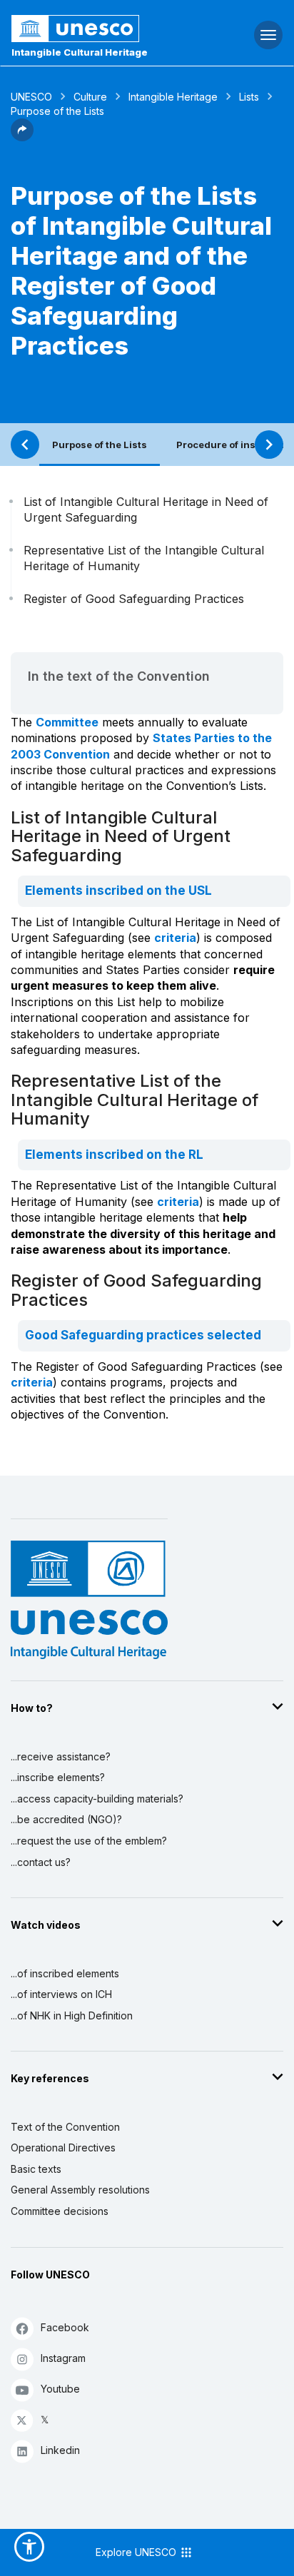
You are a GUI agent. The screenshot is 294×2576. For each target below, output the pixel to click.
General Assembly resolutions (80, 2190)
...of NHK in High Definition (72, 2015)
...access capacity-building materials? (97, 1799)
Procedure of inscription (234, 445)
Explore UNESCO (137, 2552)
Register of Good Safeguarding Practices (134, 599)
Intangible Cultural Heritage (80, 52)
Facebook (65, 2327)
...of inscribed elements (65, 1973)
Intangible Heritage (173, 97)
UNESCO (31, 97)
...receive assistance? (61, 1756)
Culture (90, 97)
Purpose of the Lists (100, 445)
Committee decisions (60, 2211)
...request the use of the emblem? (89, 1841)
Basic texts (36, 2169)
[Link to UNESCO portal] (98, 29)
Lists (249, 97)
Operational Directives (63, 2147)
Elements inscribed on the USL (118, 891)
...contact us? (41, 1862)
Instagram (63, 2358)
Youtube (60, 2389)
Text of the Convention (65, 2127)
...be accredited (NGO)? (66, 1819)
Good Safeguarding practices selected (143, 1335)
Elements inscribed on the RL (114, 1155)
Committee (67, 722)
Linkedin (60, 2450)
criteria (175, 938)
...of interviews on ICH (61, 1994)
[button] (22, 137)
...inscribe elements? (58, 1777)
